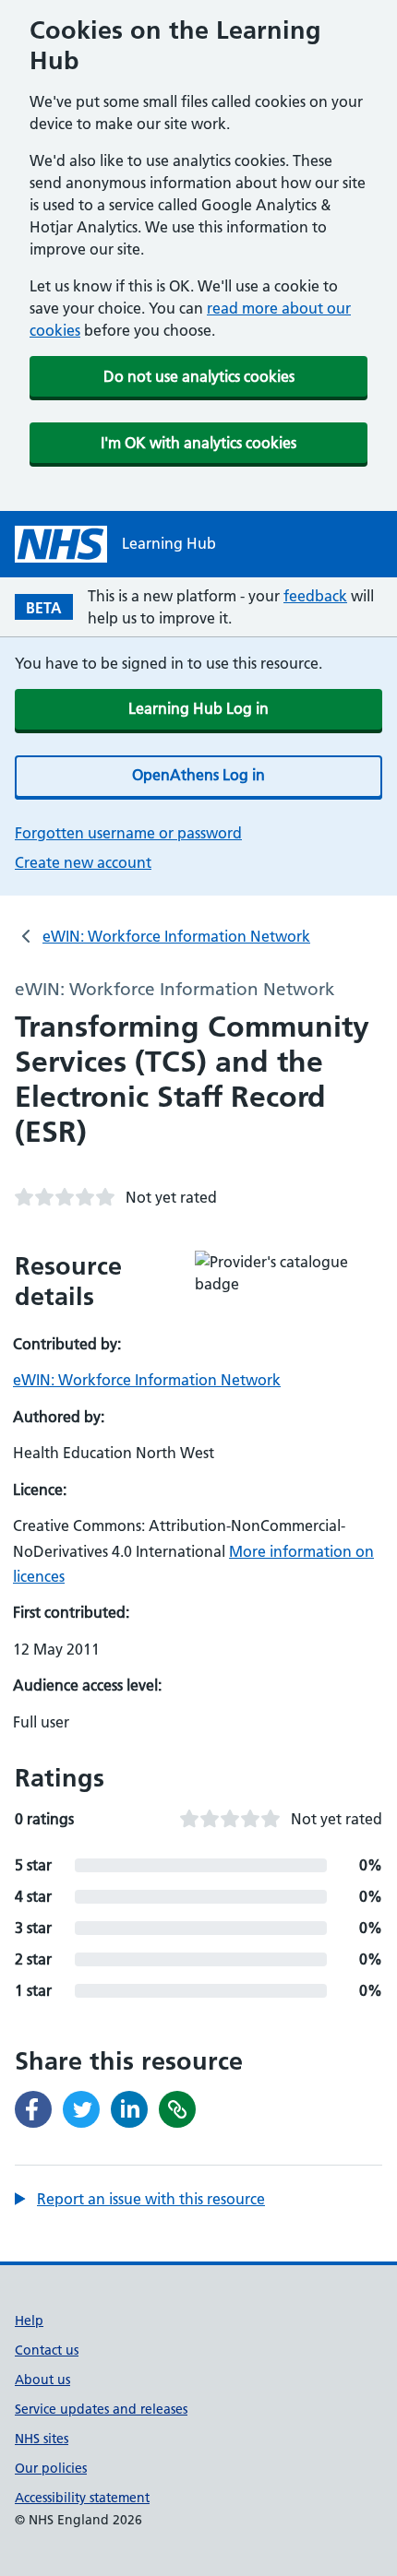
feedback (315, 596)
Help (29, 2321)
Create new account (83, 862)
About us (42, 2380)
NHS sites (42, 2439)
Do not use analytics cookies (199, 376)
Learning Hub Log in (198, 708)
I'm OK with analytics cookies (198, 443)
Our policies (51, 2468)
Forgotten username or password (128, 833)
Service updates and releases (101, 2409)
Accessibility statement (82, 2498)
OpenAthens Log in (198, 775)
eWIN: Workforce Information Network (176, 936)
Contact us (47, 2350)
